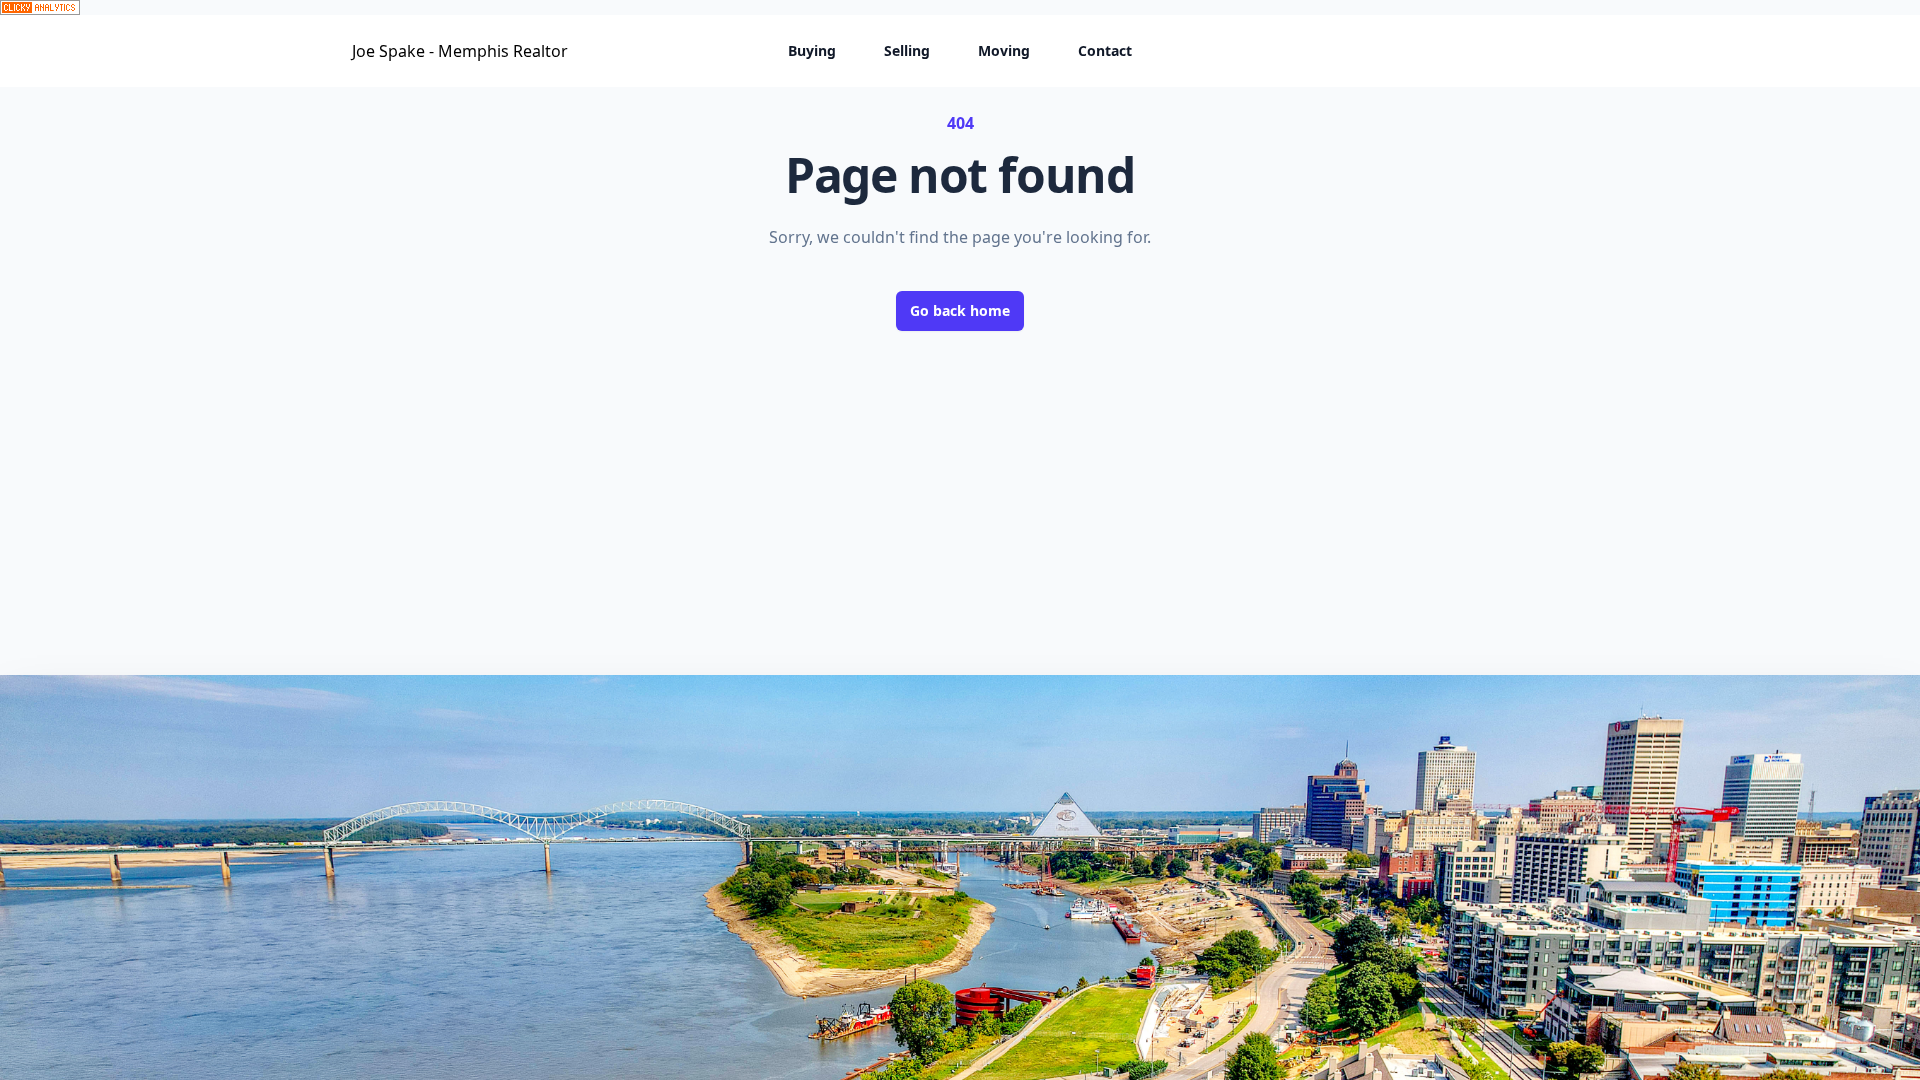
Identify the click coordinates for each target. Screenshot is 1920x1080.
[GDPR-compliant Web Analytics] (960, 7)
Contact (1105, 50)
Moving (1004, 50)
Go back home (960, 310)
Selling (907, 50)
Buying (812, 50)
